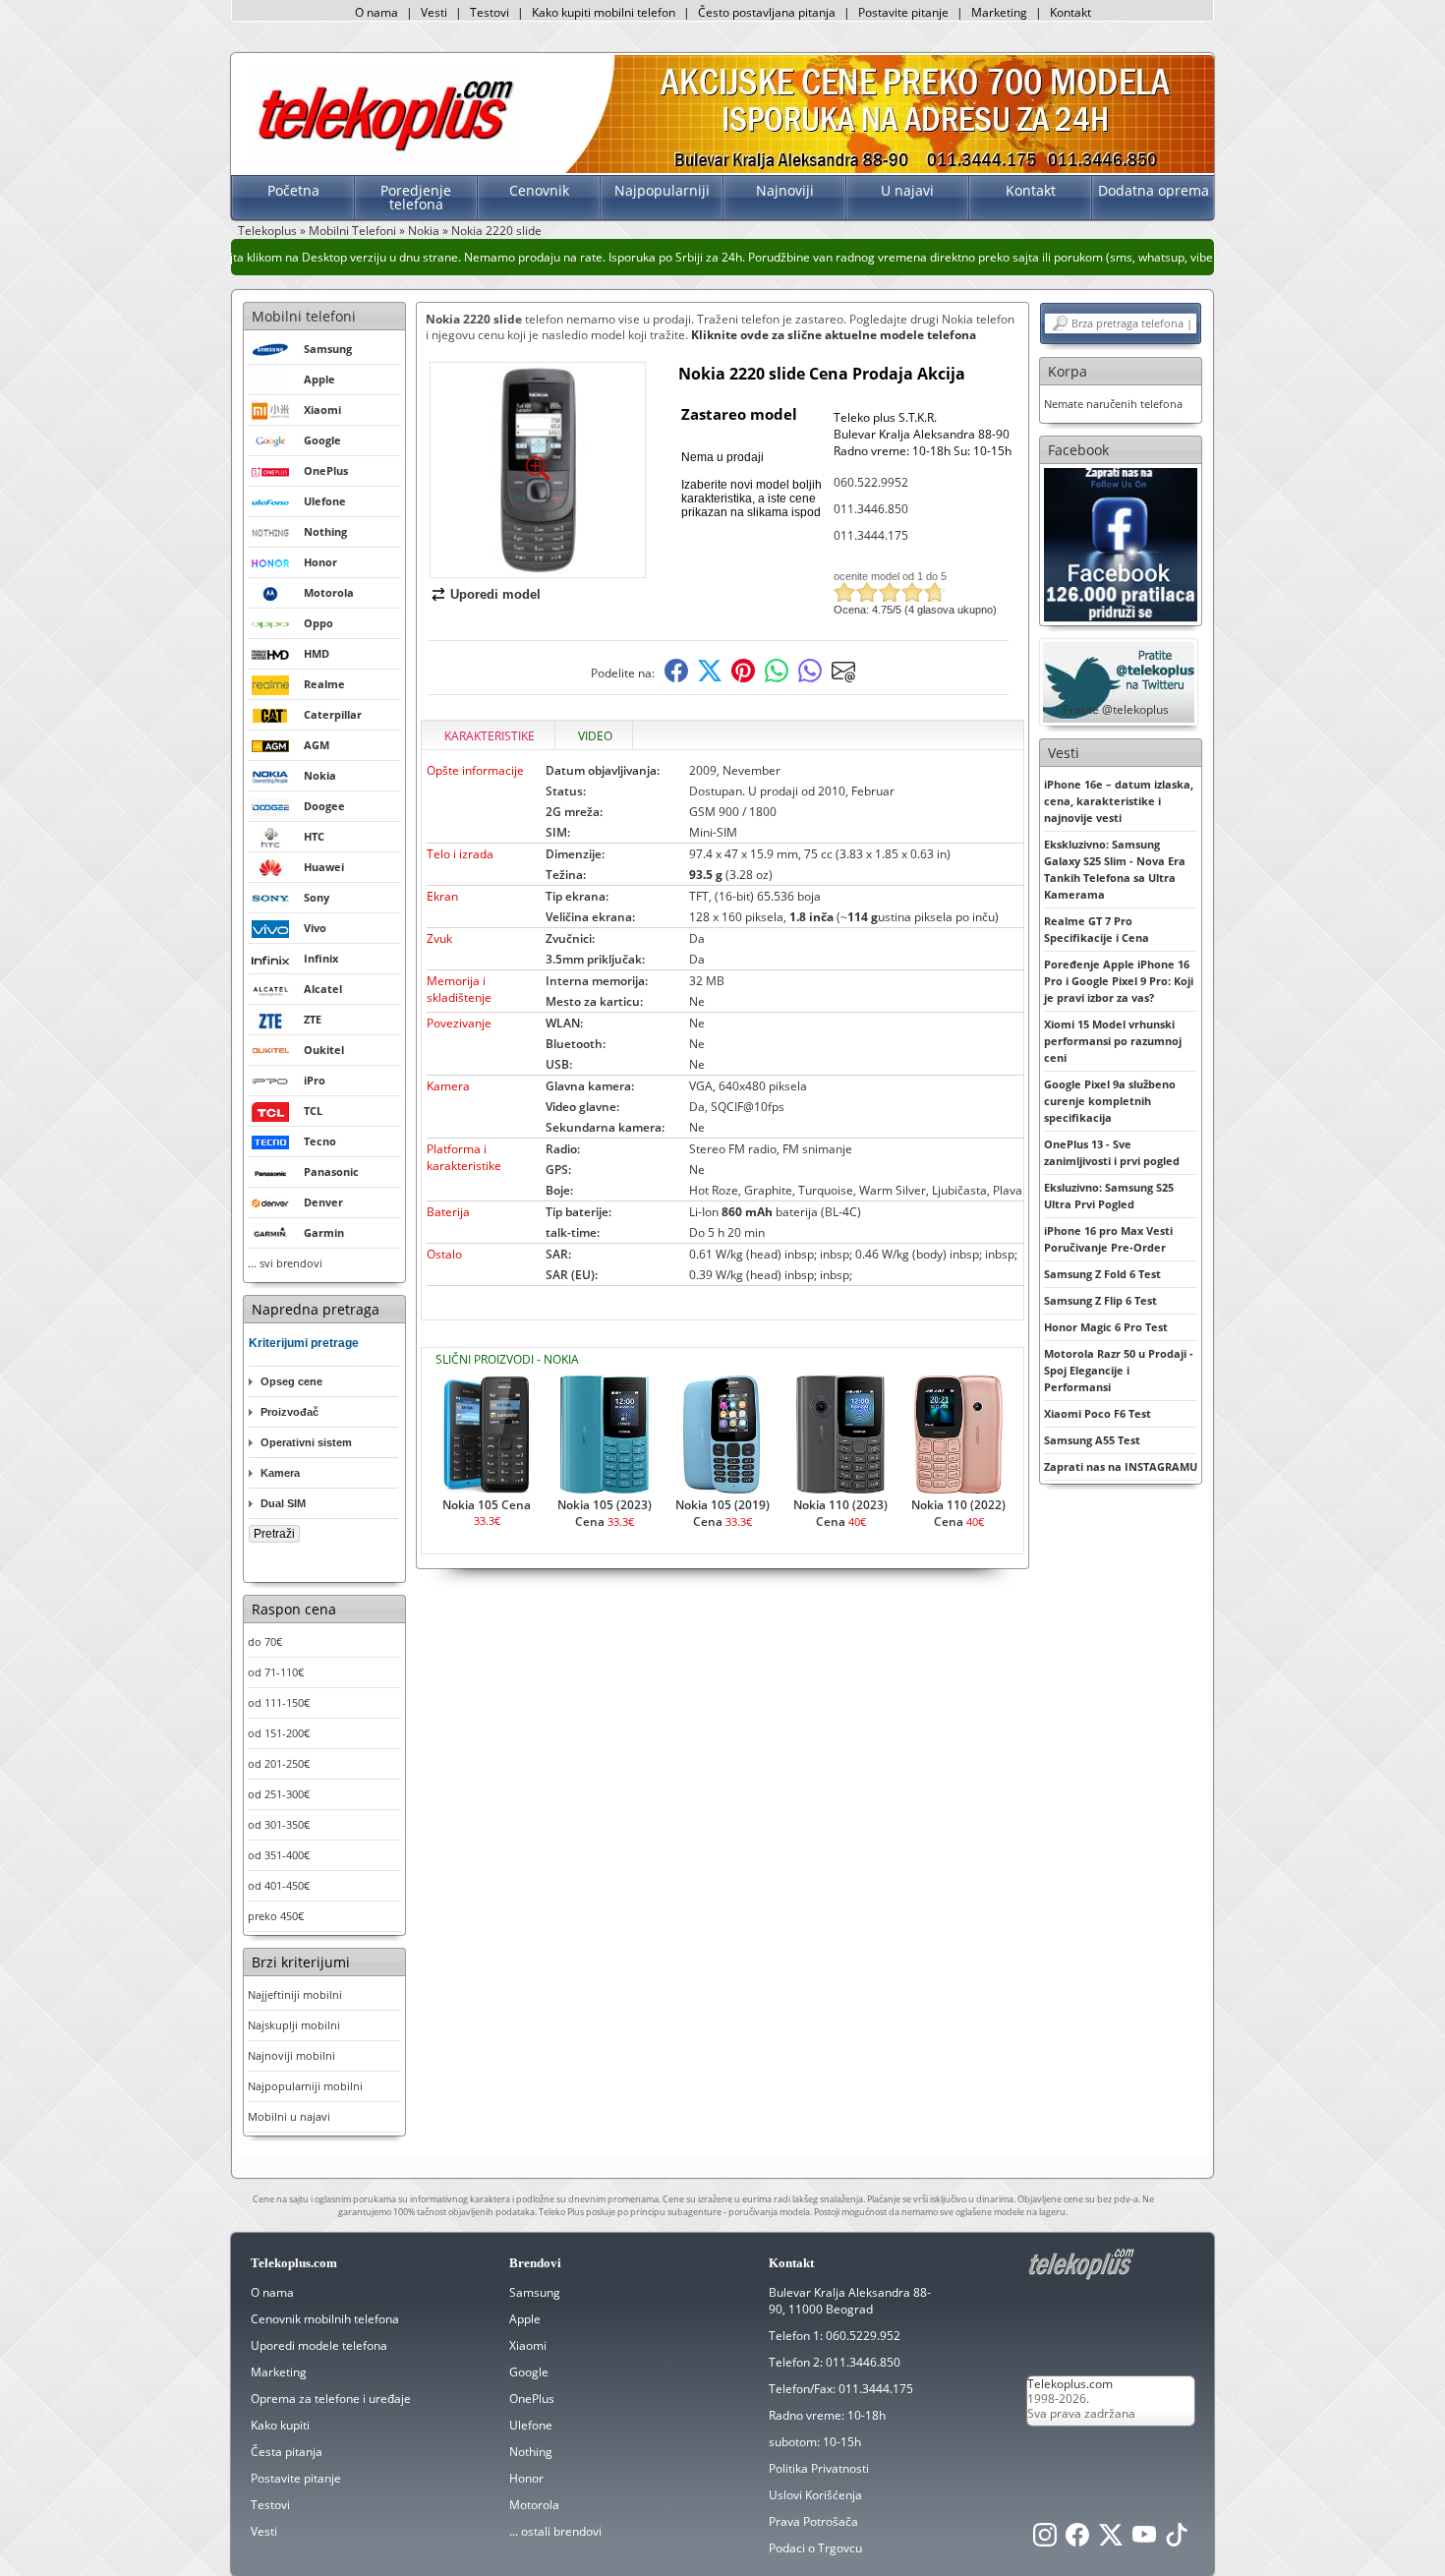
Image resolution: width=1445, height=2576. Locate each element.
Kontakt (1070, 12)
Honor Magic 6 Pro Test (1106, 1327)
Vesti (434, 12)
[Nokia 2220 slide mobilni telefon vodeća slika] (538, 570)
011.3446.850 (871, 509)
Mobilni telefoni (304, 316)
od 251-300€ (279, 1794)
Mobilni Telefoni (352, 231)
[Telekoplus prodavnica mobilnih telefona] (382, 151)
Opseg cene (291, 1381)
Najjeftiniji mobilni (295, 1994)
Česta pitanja (287, 2452)
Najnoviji (785, 190)
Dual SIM (283, 1503)
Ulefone (531, 2425)
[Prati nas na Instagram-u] (1045, 2540)
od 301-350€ (279, 1824)
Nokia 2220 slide (496, 231)
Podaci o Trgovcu (815, 2548)
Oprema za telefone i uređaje (331, 2399)
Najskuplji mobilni (294, 2025)
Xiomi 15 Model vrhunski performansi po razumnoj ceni (1113, 1041)
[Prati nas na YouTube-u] (1144, 2540)
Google (529, 2372)
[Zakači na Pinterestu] (743, 678)
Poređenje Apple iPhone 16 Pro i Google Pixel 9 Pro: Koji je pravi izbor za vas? (1119, 981)
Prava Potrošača (813, 2521)
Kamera (280, 1473)
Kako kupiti (280, 2425)
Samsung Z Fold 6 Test (1102, 1274)
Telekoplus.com (1070, 2384)
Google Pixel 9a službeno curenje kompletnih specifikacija (1110, 1101)
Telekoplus (267, 231)
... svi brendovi (285, 1263)
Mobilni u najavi (289, 2116)
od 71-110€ (276, 1672)
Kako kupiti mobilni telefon (604, 12)
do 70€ (265, 1641)
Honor (526, 2478)
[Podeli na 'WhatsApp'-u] (777, 678)
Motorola (534, 2505)
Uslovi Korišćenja (815, 2495)
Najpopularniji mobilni (305, 2086)
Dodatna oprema (1154, 190)
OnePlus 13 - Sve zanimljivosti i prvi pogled (1112, 1152)
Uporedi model (495, 594)
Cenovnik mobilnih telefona (325, 2319)
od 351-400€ (279, 1855)
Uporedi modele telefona (319, 2345)
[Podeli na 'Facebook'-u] (676, 678)
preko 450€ (276, 1916)
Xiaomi (528, 2345)
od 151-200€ (279, 1733)
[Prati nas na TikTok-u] (1177, 2540)
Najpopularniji (662, 190)
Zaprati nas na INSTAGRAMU (1121, 1466)
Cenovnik (539, 190)
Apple (525, 2319)
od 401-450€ (279, 1885)
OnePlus (532, 2399)
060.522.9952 (871, 482)
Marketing (999, 12)
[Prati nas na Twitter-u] (1111, 2540)
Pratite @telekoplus (1116, 709)
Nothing (531, 2452)
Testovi (490, 12)
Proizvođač (289, 1412)
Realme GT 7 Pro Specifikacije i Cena (1097, 929)
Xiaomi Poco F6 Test (1098, 1413)
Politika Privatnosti (819, 2468)
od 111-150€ (279, 1702)
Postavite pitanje (903, 12)
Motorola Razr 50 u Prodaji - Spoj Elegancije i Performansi (1119, 1370)
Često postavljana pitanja (767, 12)
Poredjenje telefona (416, 197)
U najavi (907, 190)
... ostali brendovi (555, 2531)
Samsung (535, 2292)
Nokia (424, 231)
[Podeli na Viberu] (810, 678)
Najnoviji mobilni (291, 2055)
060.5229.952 (863, 2336)
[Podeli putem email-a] (843, 678)
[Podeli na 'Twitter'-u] (710, 678)
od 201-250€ (279, 1763)
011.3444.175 (871, 535)
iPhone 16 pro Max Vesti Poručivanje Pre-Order (1108, 1239)
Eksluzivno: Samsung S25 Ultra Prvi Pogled (1109, 1196)
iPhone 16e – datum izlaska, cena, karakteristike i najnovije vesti (1119, 801)
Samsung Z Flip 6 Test (1100, 1300)
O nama (376, 12)
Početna (293, 190)
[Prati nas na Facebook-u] (1121, 543)
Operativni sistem (306, 1442)
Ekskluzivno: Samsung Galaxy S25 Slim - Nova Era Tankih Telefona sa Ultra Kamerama (1115, 869)
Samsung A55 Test (1092, 1440)
